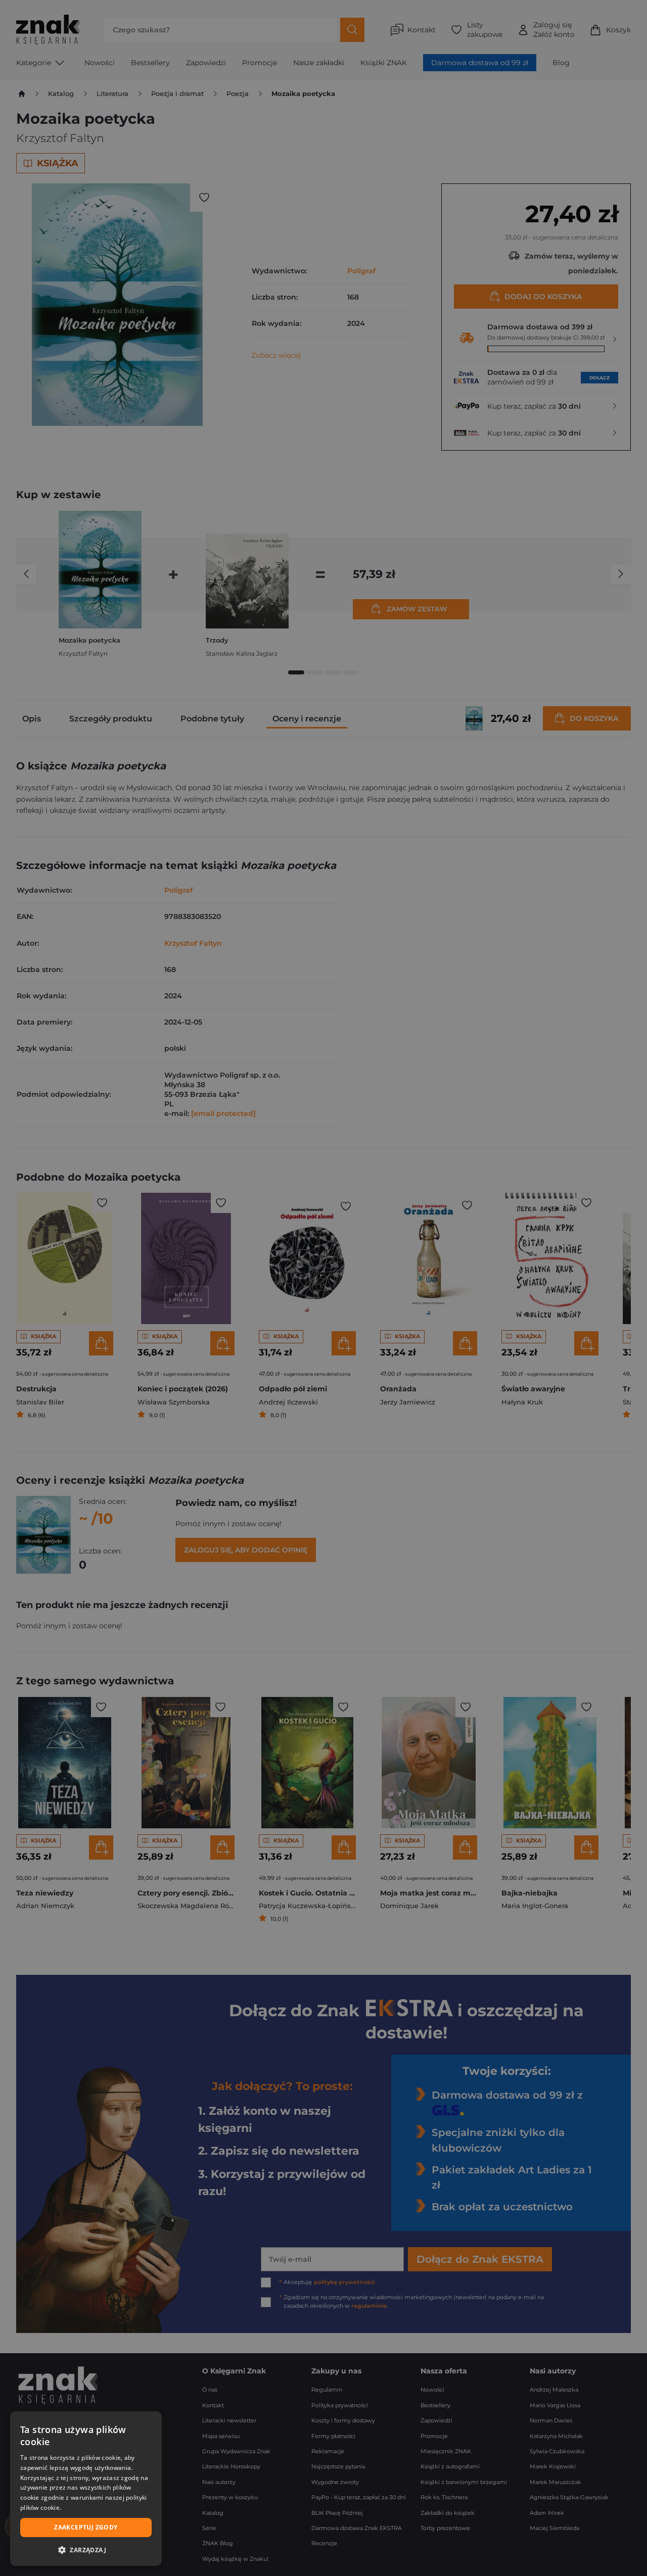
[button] (86, 2550)
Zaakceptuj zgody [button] (86, 2527)
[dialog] (86, 2489)
